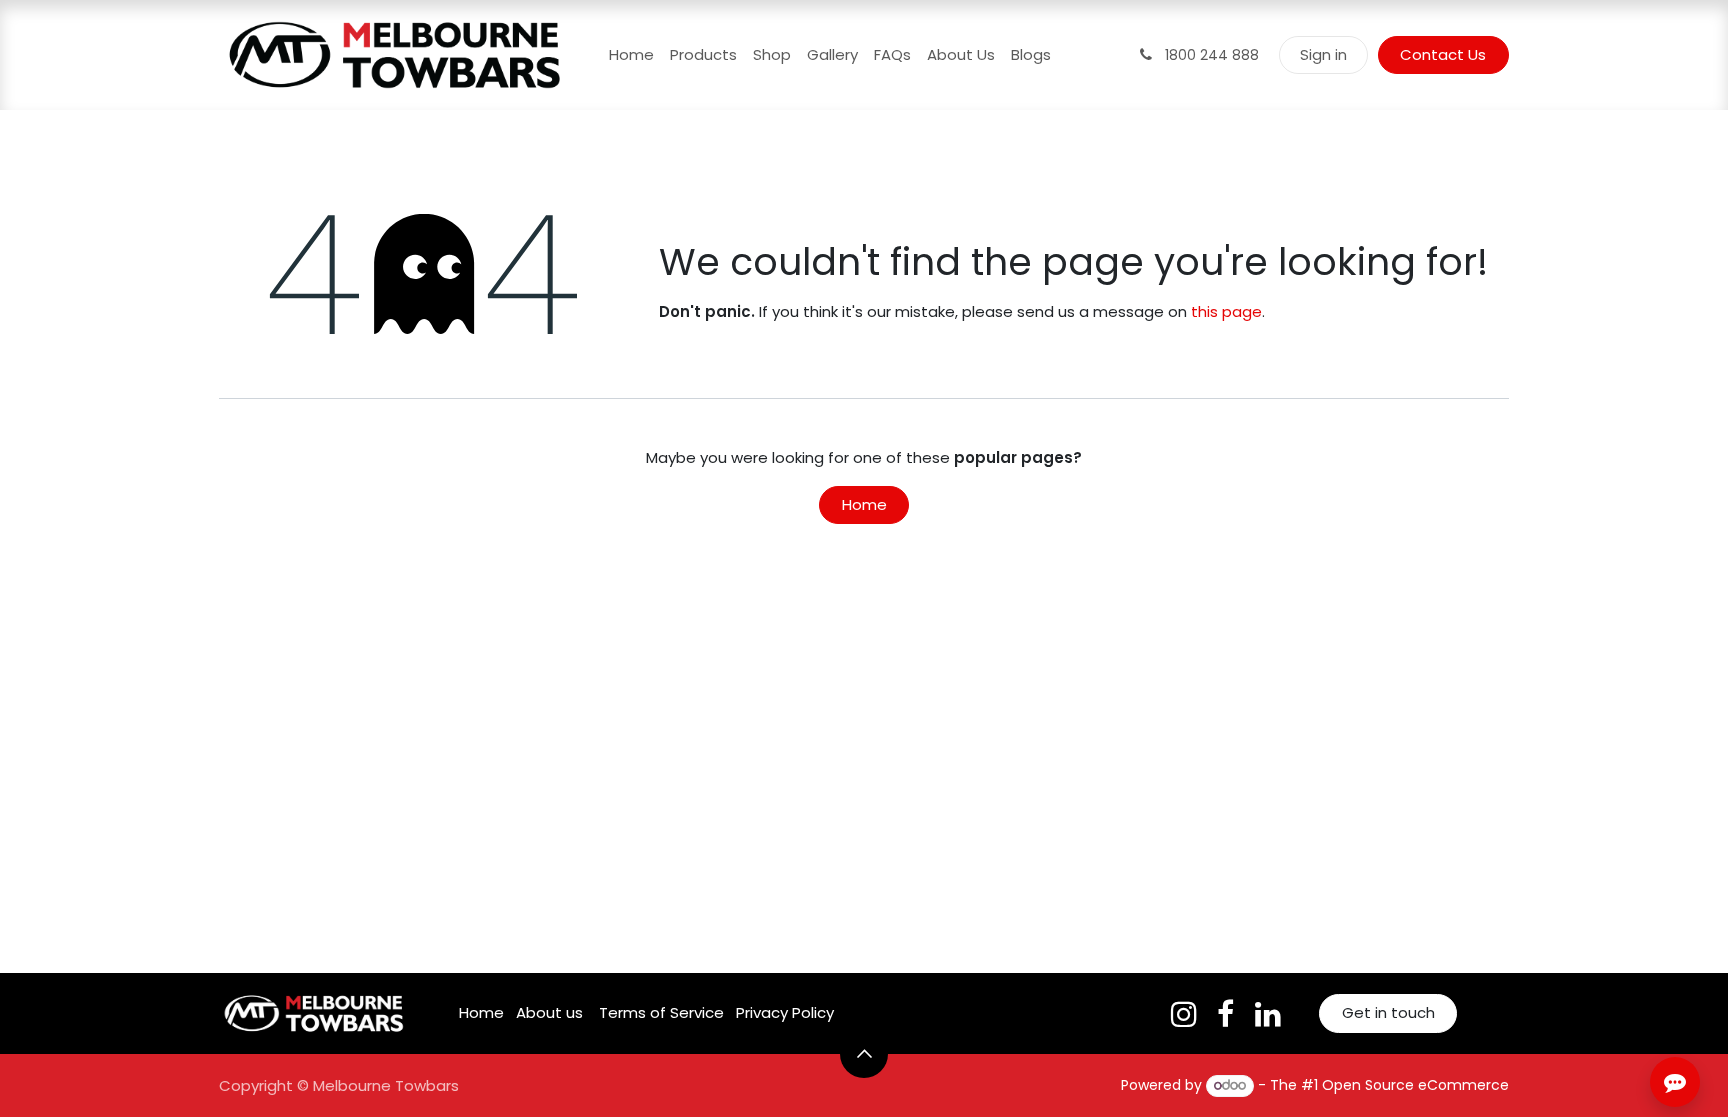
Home (864, 504)
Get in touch (1388, 1012)
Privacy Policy (785, 1012)
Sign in (1323, 54)
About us (549, 1012)
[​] (1184, 1014)
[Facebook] (1225, 1014)
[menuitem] (631, 55)
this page (1226, 311)
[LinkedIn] (1268, 1014)
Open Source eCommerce (1415, 1085)
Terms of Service (661, 1012)
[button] (864, 1054)
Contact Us (1443, 54)
